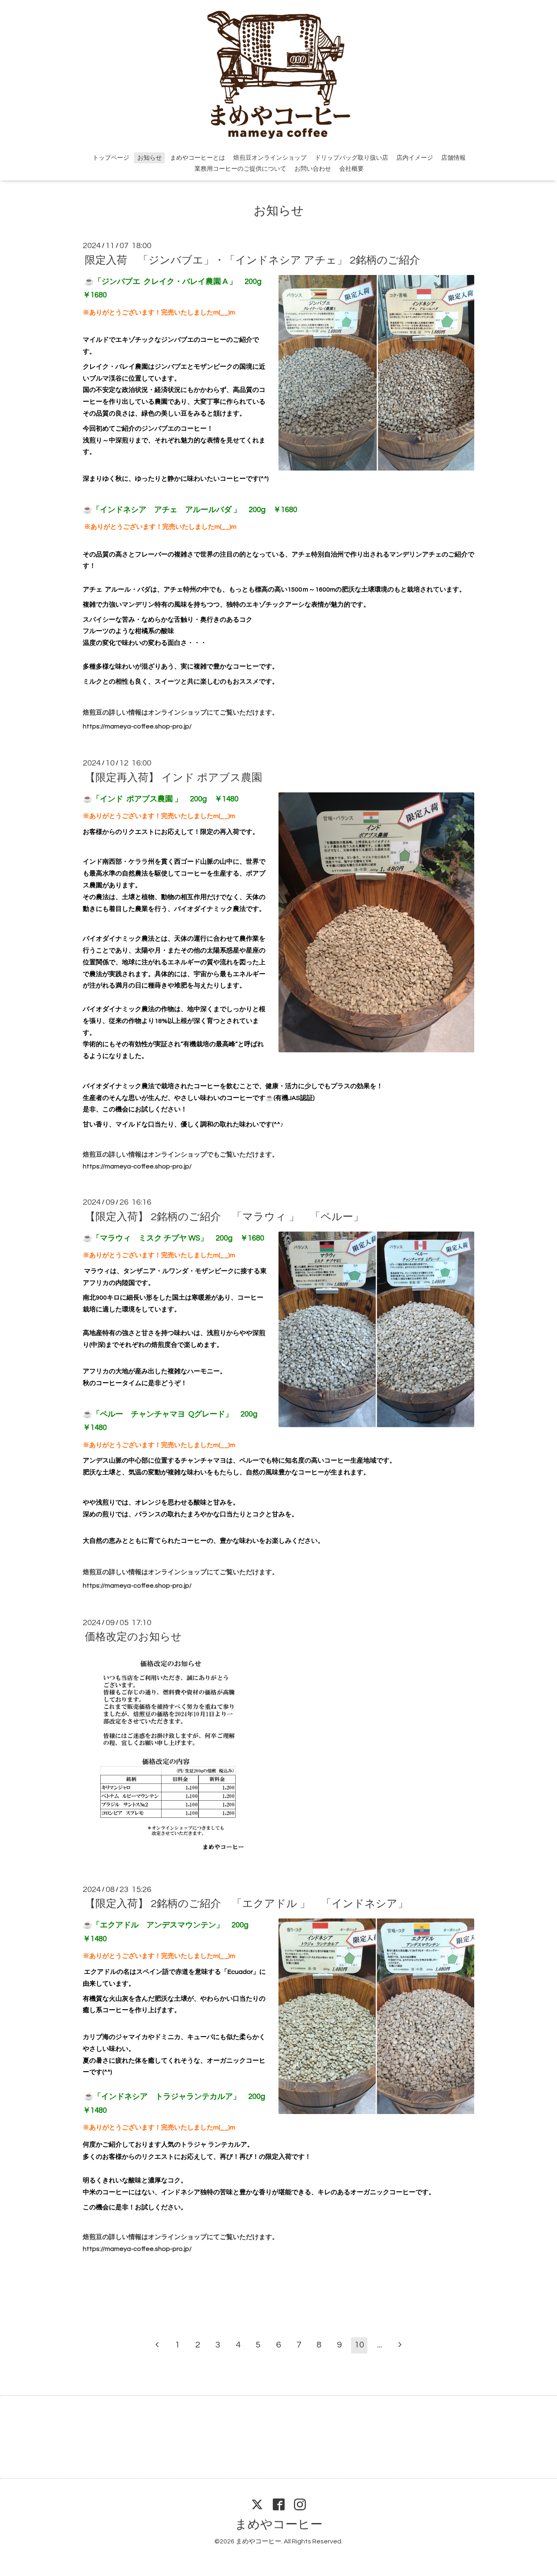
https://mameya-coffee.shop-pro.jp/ (137, 726)
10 (359, 2345)
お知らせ (150, 158)
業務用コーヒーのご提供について (240, 169)
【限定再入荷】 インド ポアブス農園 (180, 777)
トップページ (111, 158)
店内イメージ (415, 158)
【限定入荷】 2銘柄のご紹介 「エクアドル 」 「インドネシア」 (246, 1904)
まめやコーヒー (279, 2524)
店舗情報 (453, 158)
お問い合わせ (313, 169)
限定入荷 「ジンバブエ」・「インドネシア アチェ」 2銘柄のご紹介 (252, 260)
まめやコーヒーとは (198, 158)
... (380, 2345)
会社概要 (351, 169)
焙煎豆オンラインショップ (270, 158)
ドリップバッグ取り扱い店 (351, 158)
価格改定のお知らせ (133, 1637)
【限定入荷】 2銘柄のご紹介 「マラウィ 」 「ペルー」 (224, 1217)
